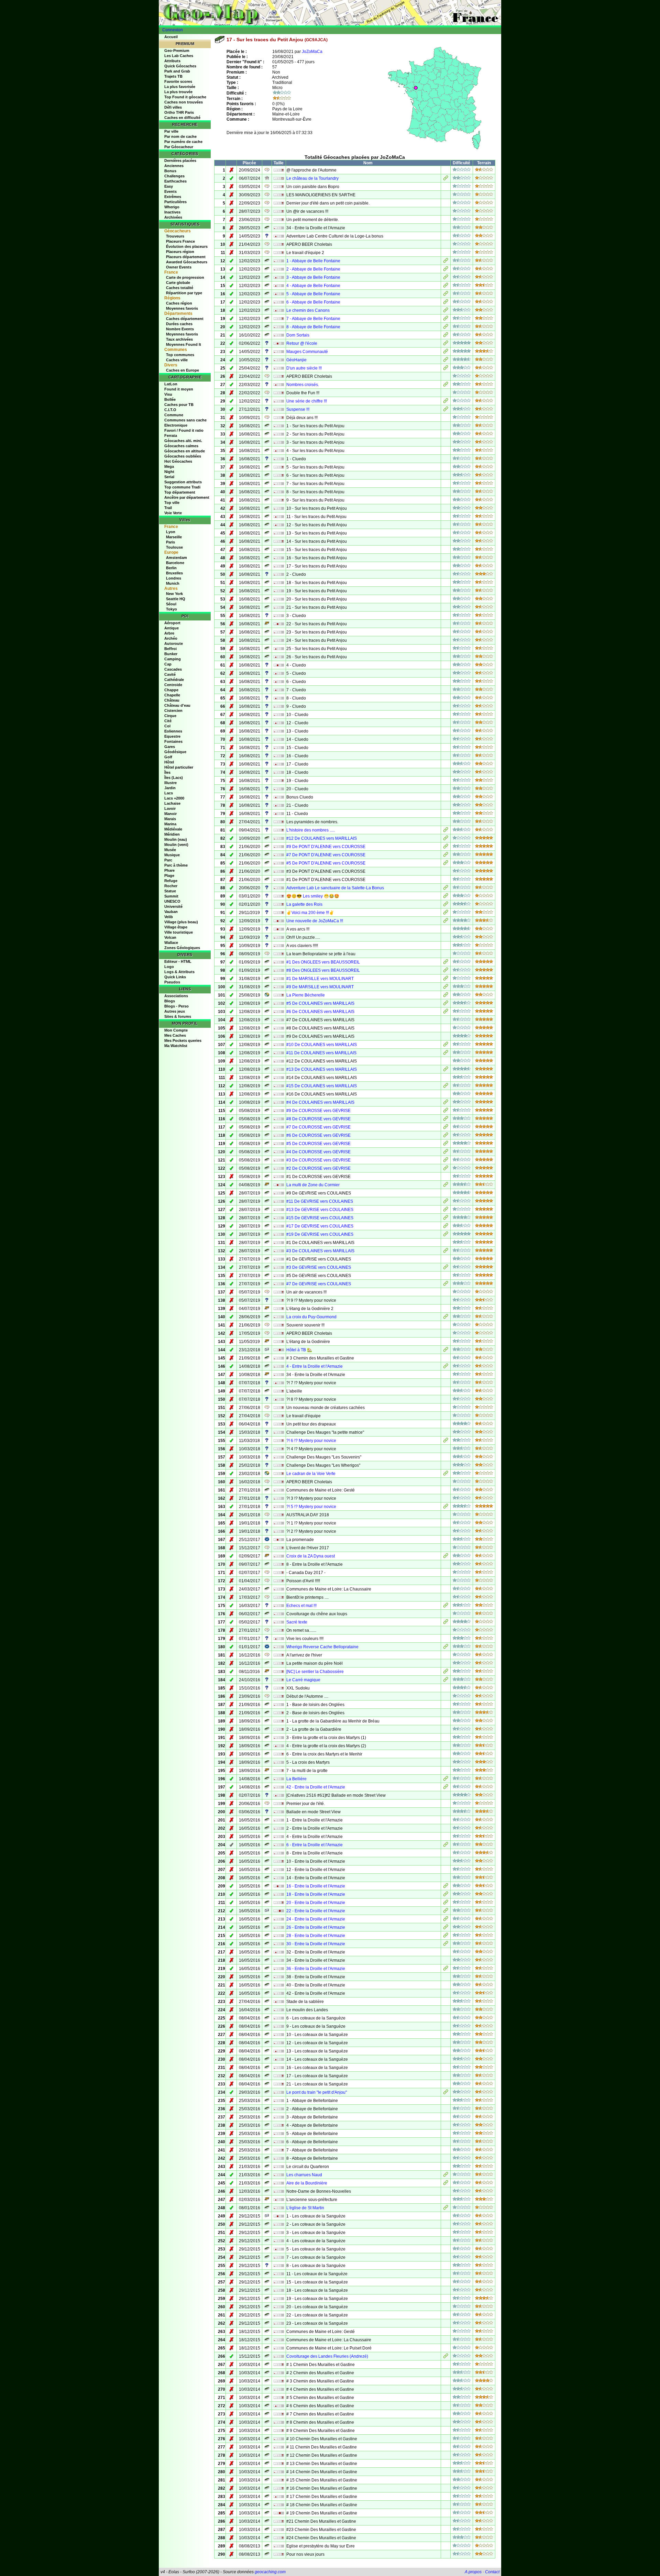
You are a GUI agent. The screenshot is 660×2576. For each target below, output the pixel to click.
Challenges (174, 176)
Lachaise (172, 803)
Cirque (170, 716)
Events (170, 191)
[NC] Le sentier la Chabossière (315, 1672)
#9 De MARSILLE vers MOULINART (320, 987)
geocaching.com (270, 2572)
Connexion (173, 30)
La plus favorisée (180, 87)
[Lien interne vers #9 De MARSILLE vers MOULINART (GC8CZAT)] (446, 988)
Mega (169, 466)
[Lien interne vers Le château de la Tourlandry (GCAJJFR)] (446, 179)
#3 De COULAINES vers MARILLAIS (320, 1251)
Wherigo (172, 207)
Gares (170, 747)
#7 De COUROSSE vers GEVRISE (318, 1127)
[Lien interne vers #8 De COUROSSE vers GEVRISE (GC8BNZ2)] (446, 1120)
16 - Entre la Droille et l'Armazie (316, 1886)
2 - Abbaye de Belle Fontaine (313, 269)
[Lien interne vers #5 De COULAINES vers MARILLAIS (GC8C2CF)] (446, 1004)
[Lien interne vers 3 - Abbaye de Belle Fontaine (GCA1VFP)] (446, 278)
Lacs (169, 793)
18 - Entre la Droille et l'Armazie (316, 1894)
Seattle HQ (176, 599)
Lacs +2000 (174, 798)
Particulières (175, 202)
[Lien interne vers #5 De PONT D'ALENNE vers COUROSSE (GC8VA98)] (446, 864)
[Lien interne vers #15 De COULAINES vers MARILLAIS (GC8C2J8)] (446, 1087)
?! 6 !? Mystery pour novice (311, 1441)
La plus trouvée (178, 92)
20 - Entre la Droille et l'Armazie (316, 1903)
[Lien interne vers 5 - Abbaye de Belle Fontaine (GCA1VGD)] (446, 295)
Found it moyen (179, 389)
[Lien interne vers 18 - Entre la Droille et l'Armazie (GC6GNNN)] (446, 1895)
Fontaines (173, 741)
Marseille (174, 537)
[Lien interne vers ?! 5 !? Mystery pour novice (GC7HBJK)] (446, 1507)
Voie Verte (173, 513)
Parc (168, 860)
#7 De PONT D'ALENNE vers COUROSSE (326, 855)
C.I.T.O (170, 410)
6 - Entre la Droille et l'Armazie (315, 1845)
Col (167, 726)
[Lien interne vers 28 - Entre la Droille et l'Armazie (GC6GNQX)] (446, 1936)
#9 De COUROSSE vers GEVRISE (318, 1111)
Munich (173, 583)
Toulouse (174, 547)
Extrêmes (173, 197)
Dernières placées (180, 161)
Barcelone (175, 563)
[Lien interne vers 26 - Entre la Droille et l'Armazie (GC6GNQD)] (446, 1928)
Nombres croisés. (303, 385)
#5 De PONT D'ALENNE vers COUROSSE (326, 863)
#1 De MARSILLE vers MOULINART (320, 979)
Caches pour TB (179, 405)
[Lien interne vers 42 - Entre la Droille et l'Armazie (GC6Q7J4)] (446, 1788)
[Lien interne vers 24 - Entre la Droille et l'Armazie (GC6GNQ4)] (446, 1920)
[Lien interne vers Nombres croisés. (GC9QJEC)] (446, 385)
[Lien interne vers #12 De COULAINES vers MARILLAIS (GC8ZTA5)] (446, 839)
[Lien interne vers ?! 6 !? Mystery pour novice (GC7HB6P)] (446, 1441)
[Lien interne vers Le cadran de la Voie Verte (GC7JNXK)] (446, 1474)
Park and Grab (177, 71)
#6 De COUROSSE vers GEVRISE (318, 1135)
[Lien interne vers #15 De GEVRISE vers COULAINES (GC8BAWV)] (446, 1219)
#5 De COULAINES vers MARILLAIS (320, 1003)
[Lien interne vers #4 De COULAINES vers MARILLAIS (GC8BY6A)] (446, 1103)
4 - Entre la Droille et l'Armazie (315, 1366)
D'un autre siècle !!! (304, 368)
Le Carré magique (303, 1680)
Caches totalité (180, 288)
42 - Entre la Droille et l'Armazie (316, 1787)
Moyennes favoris (182, 308)
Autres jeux (175, 1011)
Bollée (170, 399)
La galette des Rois (304, 904)
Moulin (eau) (176, 839)
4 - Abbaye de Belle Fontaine (313, 286)
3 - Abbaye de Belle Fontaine (313, 277)
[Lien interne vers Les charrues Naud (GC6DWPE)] (446, 2176)
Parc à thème (176, 865)
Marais (170, 819)
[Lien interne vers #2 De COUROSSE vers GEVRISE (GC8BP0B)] (446, 1169)
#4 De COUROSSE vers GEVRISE (318, 1152)
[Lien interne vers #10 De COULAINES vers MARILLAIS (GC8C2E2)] (446, 1045)
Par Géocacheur (179, 147)
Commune (174, 415)
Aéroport (172, 623)
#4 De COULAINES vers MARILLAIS (320, 1102)
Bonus (170, 171)
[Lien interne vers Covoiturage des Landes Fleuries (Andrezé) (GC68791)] (446, 2357)
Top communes (180, 355)
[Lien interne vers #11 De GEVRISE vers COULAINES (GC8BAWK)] (446, 1202)
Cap (168, 664)
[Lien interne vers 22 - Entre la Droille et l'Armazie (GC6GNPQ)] (446, 1912)
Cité (168, 721)
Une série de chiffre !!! (307, 401)
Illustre (170, 783)
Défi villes (173, 107)
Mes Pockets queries (183, 1041)
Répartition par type (184, 293)
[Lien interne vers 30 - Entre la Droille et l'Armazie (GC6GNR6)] (446, 1945)
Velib (169, 917)
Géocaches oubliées (183, 456)
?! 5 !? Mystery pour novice (311, 1507)
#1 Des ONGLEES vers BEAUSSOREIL (323, 962)
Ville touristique (179, 932)
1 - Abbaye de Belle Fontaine (313, 261)
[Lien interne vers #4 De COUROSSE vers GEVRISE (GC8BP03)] (446, 1153)
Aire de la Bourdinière (307, 2183)
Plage (169, 876)
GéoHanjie (296, 360)
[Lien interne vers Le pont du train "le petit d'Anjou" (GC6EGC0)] (446, 2093)
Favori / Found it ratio (184, 430)
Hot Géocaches (178, 461)
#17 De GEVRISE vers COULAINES (320, 1226)
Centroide (173, 685)
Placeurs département (186, 257)
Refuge (171, 881)
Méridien (172, 834)
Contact (492, 2572)
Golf (168, 757)
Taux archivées (179, 339)
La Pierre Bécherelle (306, 995)
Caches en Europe (183, 370)
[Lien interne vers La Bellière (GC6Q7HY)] (446, 1780)
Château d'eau (177, 705)
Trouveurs (175, 236)
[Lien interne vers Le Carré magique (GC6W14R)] (446, 1681)
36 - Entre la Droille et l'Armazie (316, 1969)
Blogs (170, 1001)
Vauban (171, 912)
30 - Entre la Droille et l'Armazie (316, 1944)
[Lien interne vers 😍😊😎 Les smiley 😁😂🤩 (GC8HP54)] (446, 897)
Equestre (172, 736)
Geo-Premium (177, 51)
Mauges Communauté (307, 352)
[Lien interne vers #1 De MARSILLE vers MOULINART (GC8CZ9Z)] (446, 979)
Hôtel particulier (179, 767)
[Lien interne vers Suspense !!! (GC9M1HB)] (446, 410)
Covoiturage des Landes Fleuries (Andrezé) (327, 2356)
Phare (169, 870)
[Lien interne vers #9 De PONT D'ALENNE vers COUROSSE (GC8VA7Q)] (446, 847)
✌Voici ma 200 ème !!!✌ (310, 913)
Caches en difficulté (182, 118)
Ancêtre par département (187, 497)
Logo (169, 967)
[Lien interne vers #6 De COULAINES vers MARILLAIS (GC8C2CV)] (446, 1012)
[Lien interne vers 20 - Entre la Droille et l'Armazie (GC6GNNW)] (446, 1903)
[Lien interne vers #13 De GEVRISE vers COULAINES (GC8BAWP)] (446, 1210)
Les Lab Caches (179, 56)
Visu (168, 394)
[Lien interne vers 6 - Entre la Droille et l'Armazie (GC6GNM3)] (446, 1846)
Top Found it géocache (185, 97)
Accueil (171, 37)
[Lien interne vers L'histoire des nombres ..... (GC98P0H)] (446, 831)
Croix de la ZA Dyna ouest (311, 1556)
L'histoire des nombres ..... (311, 830)
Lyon (171, 532)
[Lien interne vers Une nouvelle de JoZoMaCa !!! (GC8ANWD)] (446, 922)
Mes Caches (175, 1035)
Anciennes (174, 166)
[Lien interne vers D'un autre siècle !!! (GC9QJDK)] (446, 369)
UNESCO (172, 901)
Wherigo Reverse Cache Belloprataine (322, 1647)
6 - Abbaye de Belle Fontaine (313, 302)
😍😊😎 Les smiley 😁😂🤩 (313, 896)
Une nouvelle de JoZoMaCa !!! (315, 921)
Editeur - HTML (178, 961)
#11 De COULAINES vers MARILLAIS (321, 1053)
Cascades (173, 669)
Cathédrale (174, 680)
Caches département (185, 319)
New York (174, 594)
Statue (170, 891)
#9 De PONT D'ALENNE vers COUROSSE (326, 847)
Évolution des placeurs (187, 246)
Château (172, 700)
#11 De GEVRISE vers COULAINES (320, 1201)
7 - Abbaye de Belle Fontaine (313, 319)
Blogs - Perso (177, 1006)
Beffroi (170, 649)
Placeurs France (180, 241)
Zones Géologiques (182, 948)
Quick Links (175, 977)
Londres (174, 578)
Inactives (172, 212)
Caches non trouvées (184, 102)
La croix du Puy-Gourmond (311, 1317)
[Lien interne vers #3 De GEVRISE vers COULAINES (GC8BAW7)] (446, 1268)
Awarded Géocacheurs (187, 262)
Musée (170, 850)
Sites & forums (178, 1016)
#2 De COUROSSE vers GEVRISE (318, 1168)
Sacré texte (297, 1622)
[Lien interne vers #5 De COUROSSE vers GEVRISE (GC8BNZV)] (446, 1144)
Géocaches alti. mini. (183, 441)
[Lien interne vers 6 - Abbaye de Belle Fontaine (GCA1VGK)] (446, 303)
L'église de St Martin (305, 2208)
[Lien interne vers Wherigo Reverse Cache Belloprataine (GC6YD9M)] (446, 1648)
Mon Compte (176, 1030)
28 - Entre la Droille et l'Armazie (316, 1936)
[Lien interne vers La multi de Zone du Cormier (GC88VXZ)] (446, 1186)
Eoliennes (173, 731)
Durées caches (179, 324)
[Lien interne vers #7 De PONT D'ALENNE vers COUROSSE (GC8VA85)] (446, 856)
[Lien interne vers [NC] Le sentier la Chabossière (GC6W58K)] (446, 1672)
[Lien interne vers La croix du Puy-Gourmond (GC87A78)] (446, 1318)
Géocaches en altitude (185, 451)
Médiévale (173, 829)
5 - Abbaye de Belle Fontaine (313, 294)
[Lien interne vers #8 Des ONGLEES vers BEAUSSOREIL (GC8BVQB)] (446, 971)
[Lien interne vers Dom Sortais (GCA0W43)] (446, 336)
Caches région (179, 303)
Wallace (171, 943)
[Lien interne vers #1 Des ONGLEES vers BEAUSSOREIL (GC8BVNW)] (446, 963)
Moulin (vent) (176, 845)
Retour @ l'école (302, 343)
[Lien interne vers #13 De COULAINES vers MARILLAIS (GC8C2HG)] (446, 1070)
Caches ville (177, 360)
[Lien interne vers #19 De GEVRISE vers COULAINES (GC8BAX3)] (446, 1235)
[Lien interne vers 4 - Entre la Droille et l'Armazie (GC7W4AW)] (446, 1367)
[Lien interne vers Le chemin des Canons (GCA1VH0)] (446, 311)
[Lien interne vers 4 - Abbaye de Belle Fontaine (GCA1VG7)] (446, 286)
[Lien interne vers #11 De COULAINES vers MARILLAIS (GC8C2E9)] (446, 1054)
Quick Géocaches (180, 66)
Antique (172, 628)
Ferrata (171, 436)
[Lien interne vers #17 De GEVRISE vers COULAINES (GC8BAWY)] (446, 1227)
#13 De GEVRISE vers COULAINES (320, 1210)
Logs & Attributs (179, 972)
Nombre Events (180, 329)
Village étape (176, 927)
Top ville (172, 503)
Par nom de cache (180, 136)
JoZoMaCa (312, 52)
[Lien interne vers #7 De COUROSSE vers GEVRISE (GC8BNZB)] (446, 1128)
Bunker (171, 654)
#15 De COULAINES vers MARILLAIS (322, 1086)
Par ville (171, 131)
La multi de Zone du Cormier (313, 1185)
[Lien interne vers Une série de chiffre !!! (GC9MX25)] (446, 402)
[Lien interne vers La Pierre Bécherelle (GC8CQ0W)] (446, 996)
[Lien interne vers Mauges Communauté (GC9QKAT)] (446, 352)
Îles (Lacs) (174, 778)
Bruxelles (174, 573)
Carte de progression (185, 277)
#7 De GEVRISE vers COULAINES (319, 1284)
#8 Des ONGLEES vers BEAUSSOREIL (323, 970)
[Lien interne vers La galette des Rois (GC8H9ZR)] (446, 905)
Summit (171, 896)
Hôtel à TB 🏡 (299, 1350)
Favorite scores (178, 81)
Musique (172, 855)
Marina (170, 824)
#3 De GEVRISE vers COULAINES (319, 1267)
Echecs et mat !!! (301, 1606)
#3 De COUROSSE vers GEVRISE (318, 1160)
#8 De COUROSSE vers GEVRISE (318, 1119)
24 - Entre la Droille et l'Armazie (316, 1919)
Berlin (171, 568)
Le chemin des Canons (308, 310)
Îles (167, 772)
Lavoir (170, 808)
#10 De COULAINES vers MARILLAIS (322, 1045)
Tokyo (172, 609)
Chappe (171, 690)
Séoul (171, 604)
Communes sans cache (185, 420)
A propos (473, 2572)
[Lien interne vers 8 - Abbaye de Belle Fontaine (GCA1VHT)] (446, 328)
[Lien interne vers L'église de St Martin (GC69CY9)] (446, 2209)
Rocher (171, 886)
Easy (169, 186)
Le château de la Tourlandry (312, 178)
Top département (180, 492)
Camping (173, 659)
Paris (170, 542)
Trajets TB (173, 76)
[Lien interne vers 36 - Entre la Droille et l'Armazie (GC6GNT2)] (446, 1969)
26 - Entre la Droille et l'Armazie (316, 1927)
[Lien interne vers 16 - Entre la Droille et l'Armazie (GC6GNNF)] (446, 1887)
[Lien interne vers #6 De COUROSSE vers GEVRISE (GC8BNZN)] (446, 1136)
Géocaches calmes (181, 446)
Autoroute (174, 643)
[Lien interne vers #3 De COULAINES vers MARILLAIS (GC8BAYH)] (446, 1252)
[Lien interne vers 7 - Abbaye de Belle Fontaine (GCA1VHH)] (446, 319)
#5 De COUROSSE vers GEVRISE (318, 1144)
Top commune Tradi (182, 487)
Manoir (170, 814)
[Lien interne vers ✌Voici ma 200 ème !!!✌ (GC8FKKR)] (446, 913)
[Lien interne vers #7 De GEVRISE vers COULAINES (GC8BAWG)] (446, 1285)
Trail (168, 508)
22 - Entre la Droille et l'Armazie (316, 1911)
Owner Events (179, 267)
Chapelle (172, 695)
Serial (169, 477)
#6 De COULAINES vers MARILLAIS (320, 1012)
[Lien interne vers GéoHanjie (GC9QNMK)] (446, 361)
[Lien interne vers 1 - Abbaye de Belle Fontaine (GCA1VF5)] (446, 262)
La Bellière (296, 1779)
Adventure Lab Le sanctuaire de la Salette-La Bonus (335, 888)
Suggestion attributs (183, 482)
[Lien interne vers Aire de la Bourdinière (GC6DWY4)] (446, 2184)
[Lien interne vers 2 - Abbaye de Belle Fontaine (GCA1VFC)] (446, 270)
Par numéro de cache (183, 142)
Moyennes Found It (184, 344)
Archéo (171, 638)
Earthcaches (175, 181)
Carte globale (178, 283)
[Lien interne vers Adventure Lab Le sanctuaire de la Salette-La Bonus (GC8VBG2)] (446, 889)
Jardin (170, 788)
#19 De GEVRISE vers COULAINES (320, 1234)
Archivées (173, 217)
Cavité (170, 674)
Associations (176, 996)
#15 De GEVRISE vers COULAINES (320, 1218)
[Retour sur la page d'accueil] (330, 13)
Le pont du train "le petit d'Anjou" (317, 2092)
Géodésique (175, 752)
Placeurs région (180, 252)
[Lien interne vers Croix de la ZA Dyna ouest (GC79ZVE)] (446, 1557)
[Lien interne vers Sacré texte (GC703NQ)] (446, 1623)
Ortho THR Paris (179, 112)
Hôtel (169, 762)
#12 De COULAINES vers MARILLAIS (322, 838)
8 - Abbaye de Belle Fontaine (313, 327)
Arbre (169, 633)
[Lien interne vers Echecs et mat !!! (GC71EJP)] (446, 1606)
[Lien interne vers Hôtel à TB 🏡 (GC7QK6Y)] (446, 1351)
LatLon (171, 384)
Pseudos (172, 982)
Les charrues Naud (304, 2175)
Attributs (172, 61)
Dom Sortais (298, 335)
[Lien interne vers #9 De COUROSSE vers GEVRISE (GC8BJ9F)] (446, 1111)
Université (173, 906)
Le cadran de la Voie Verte (311, 1474)
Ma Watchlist (176, 1046)
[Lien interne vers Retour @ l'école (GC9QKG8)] (446, 344)
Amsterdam (177, 558)
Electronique (176, 425)
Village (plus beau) (181, 922)
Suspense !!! (298, 409)
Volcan (170, 937)
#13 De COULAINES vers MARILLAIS (322, 1069)
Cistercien (173, 711)
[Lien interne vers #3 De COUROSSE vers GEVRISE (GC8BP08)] (446, 1161)
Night (169, 472)
